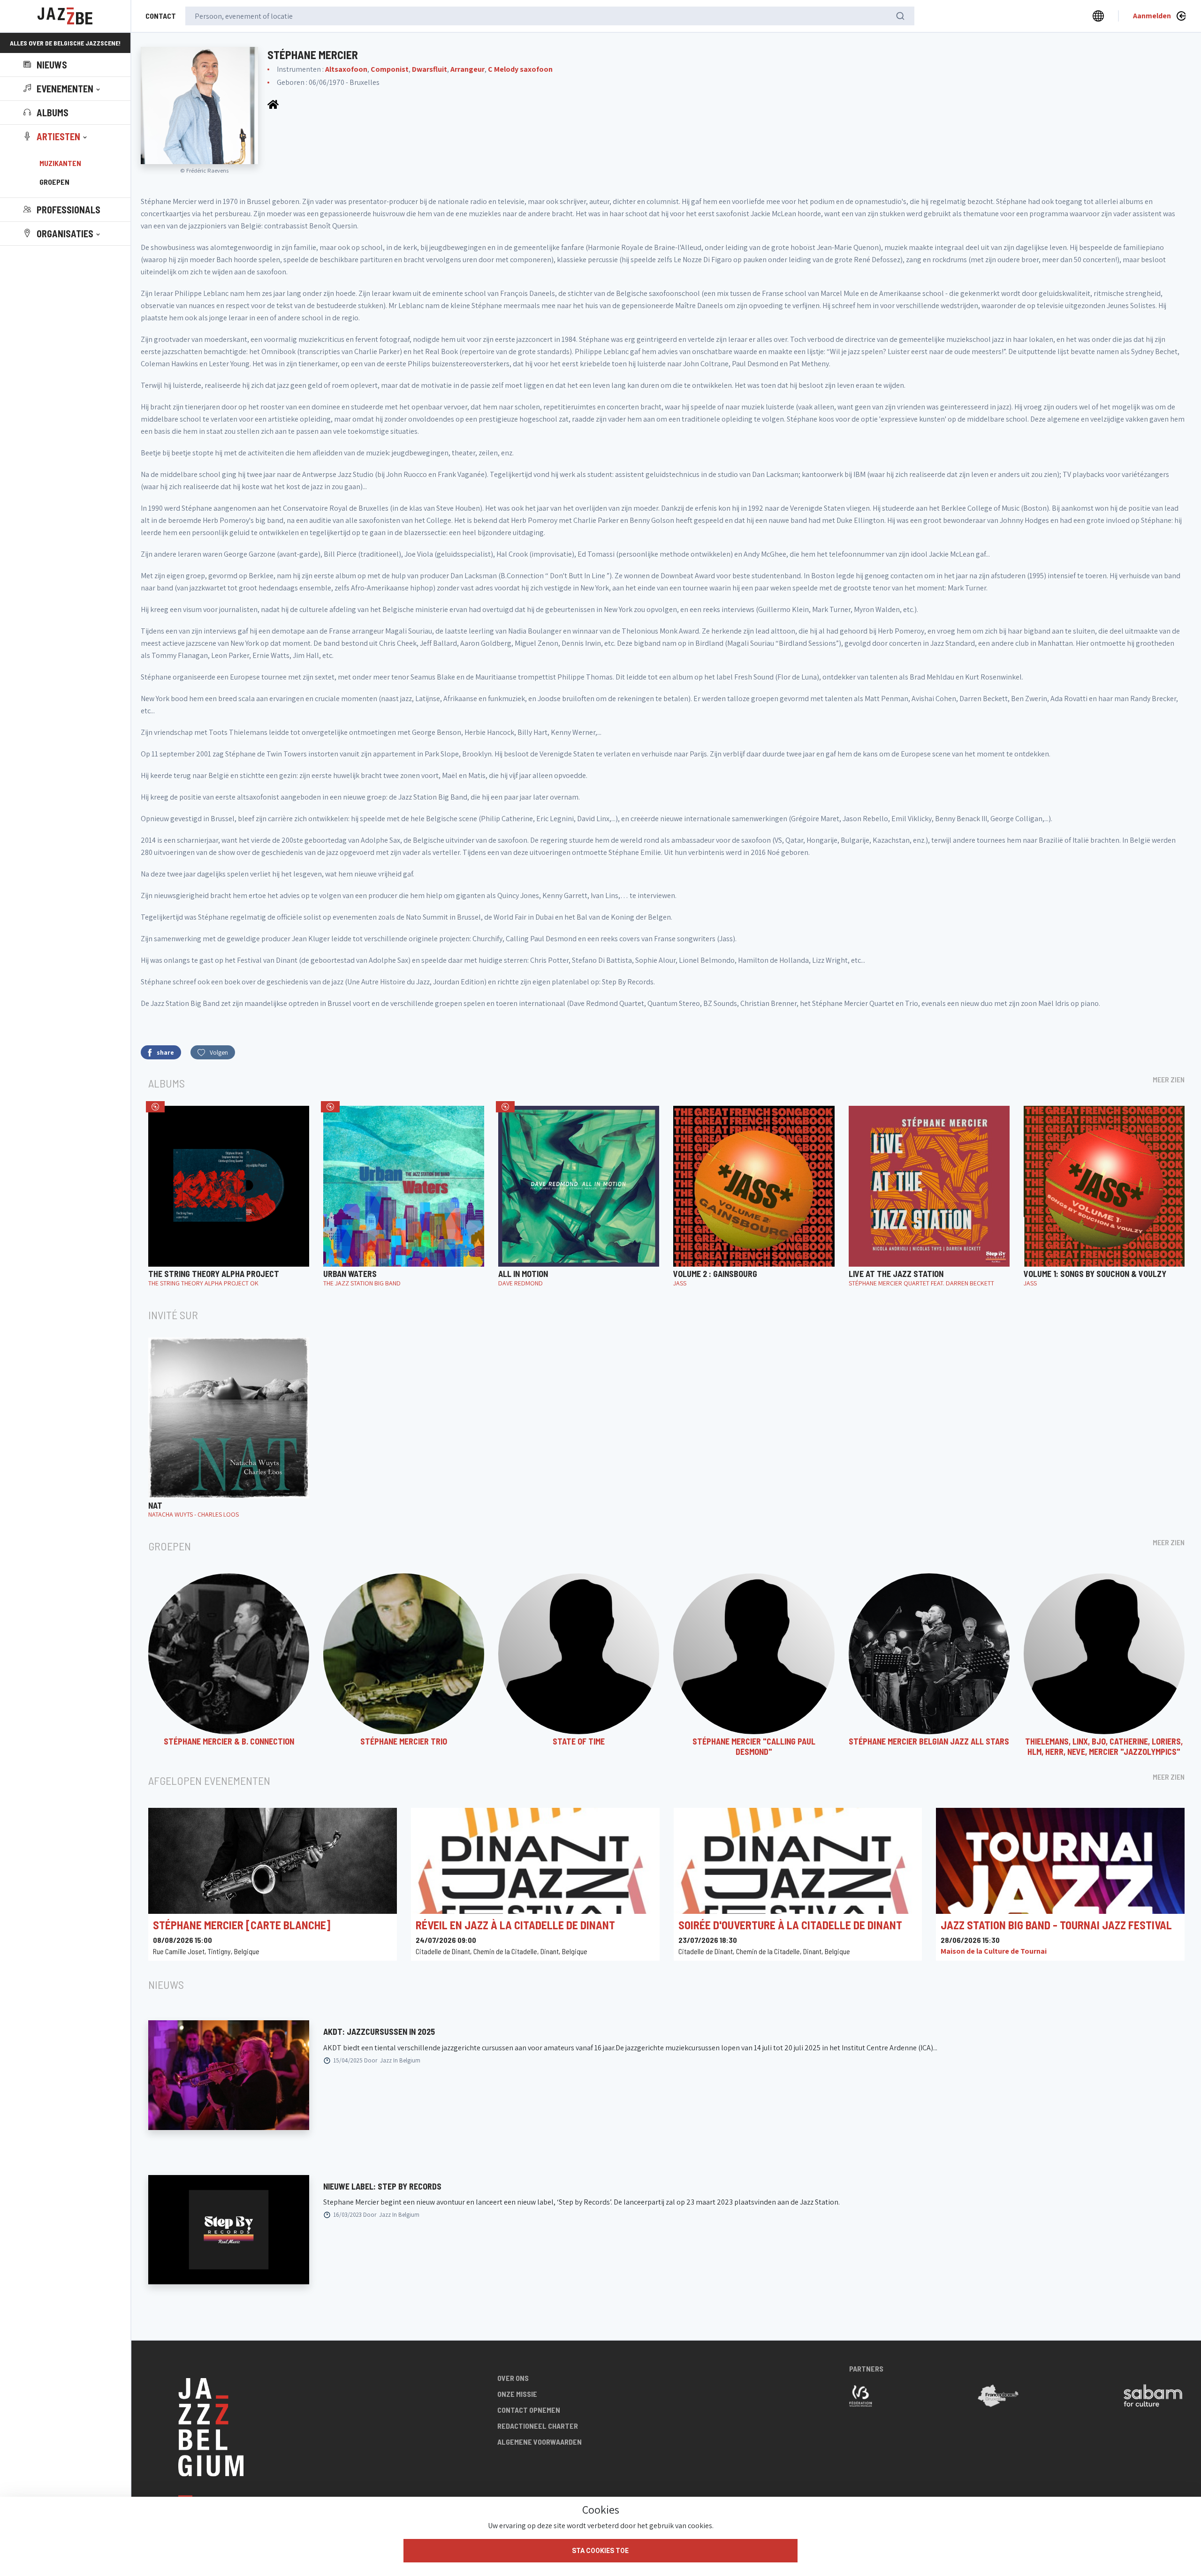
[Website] (273, 104)
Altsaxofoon (346, 69)
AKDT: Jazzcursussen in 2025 (379, 2032)
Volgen (219, 1052)
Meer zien (1169, 1079)
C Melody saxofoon (520, 69)
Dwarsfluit (429, 69)
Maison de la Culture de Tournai (994, 1951)
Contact (161, 16)
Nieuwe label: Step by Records (382, 2186)
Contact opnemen (529, 2410)
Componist (390, 69)
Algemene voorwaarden (540, 2442)
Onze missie (517, 2394)
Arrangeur (467, 69)
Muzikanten (60, 163)
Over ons (513, 2378)
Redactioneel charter (538, 2426)
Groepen (54, 182)
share (165, 1052)
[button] (63, 89)
